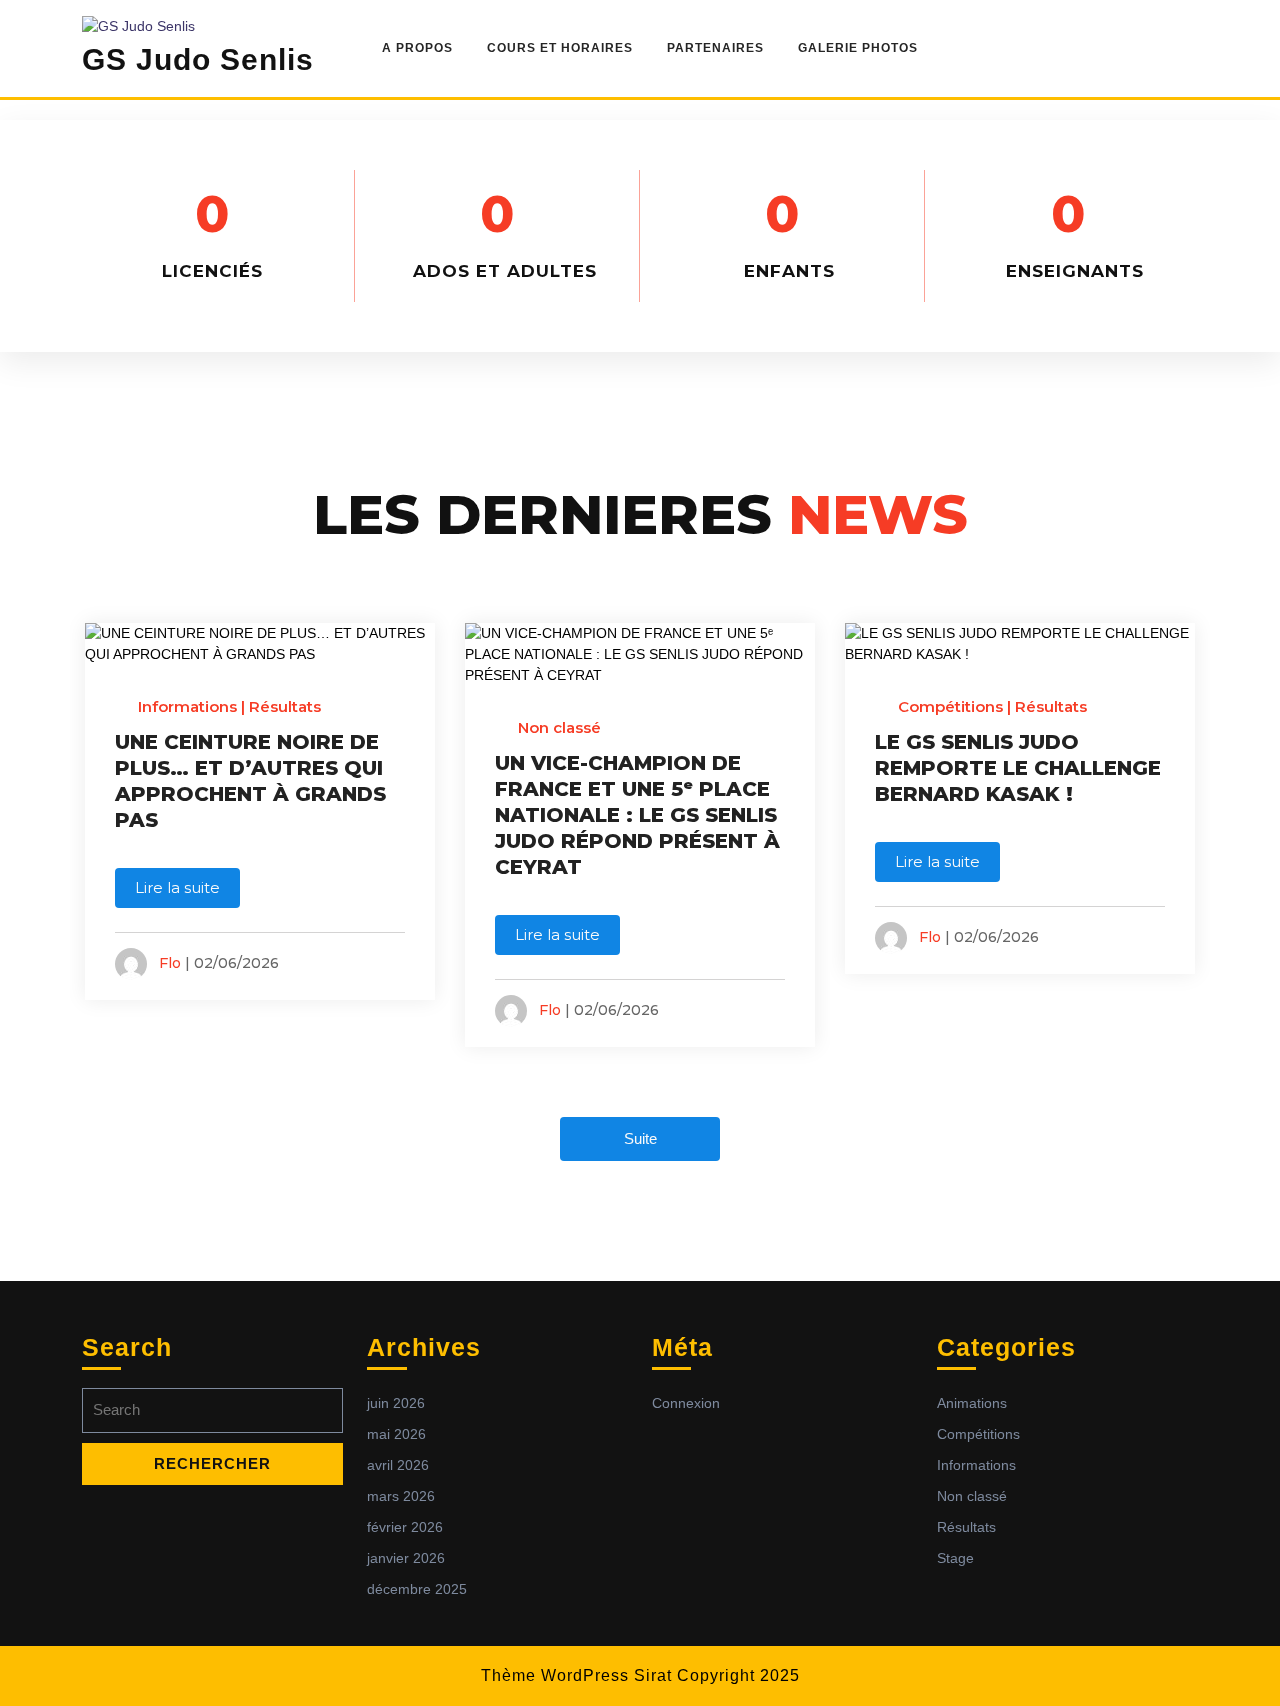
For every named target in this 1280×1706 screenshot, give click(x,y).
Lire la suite (177, 887)
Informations (187, 706)
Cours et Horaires (560, 48)
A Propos (417, 48)
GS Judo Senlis (198, 59)
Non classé (559, 727)
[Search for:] (212, 1415)
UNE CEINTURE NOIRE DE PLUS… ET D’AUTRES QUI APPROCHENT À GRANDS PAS (250, 781)
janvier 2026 (406, 1558)
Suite (640, 1138)
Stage (955, 1558)
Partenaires (715, 48)
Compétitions (950, 706)
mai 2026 (396, 1434)
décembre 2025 (417, 1589)
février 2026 (405, 1527)
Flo (170, 963)
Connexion (686, 1403)
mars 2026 (401, 1496)
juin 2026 (396, 1403)
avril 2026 (398, 1465)
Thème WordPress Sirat (576, 1675)
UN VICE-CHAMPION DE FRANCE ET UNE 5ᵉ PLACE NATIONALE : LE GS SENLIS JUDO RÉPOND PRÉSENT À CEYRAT (637, 815)
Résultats (285, 706)
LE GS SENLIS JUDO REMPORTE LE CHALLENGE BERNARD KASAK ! (1018, 768)
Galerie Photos (858, 48)
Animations (972, 1403)
